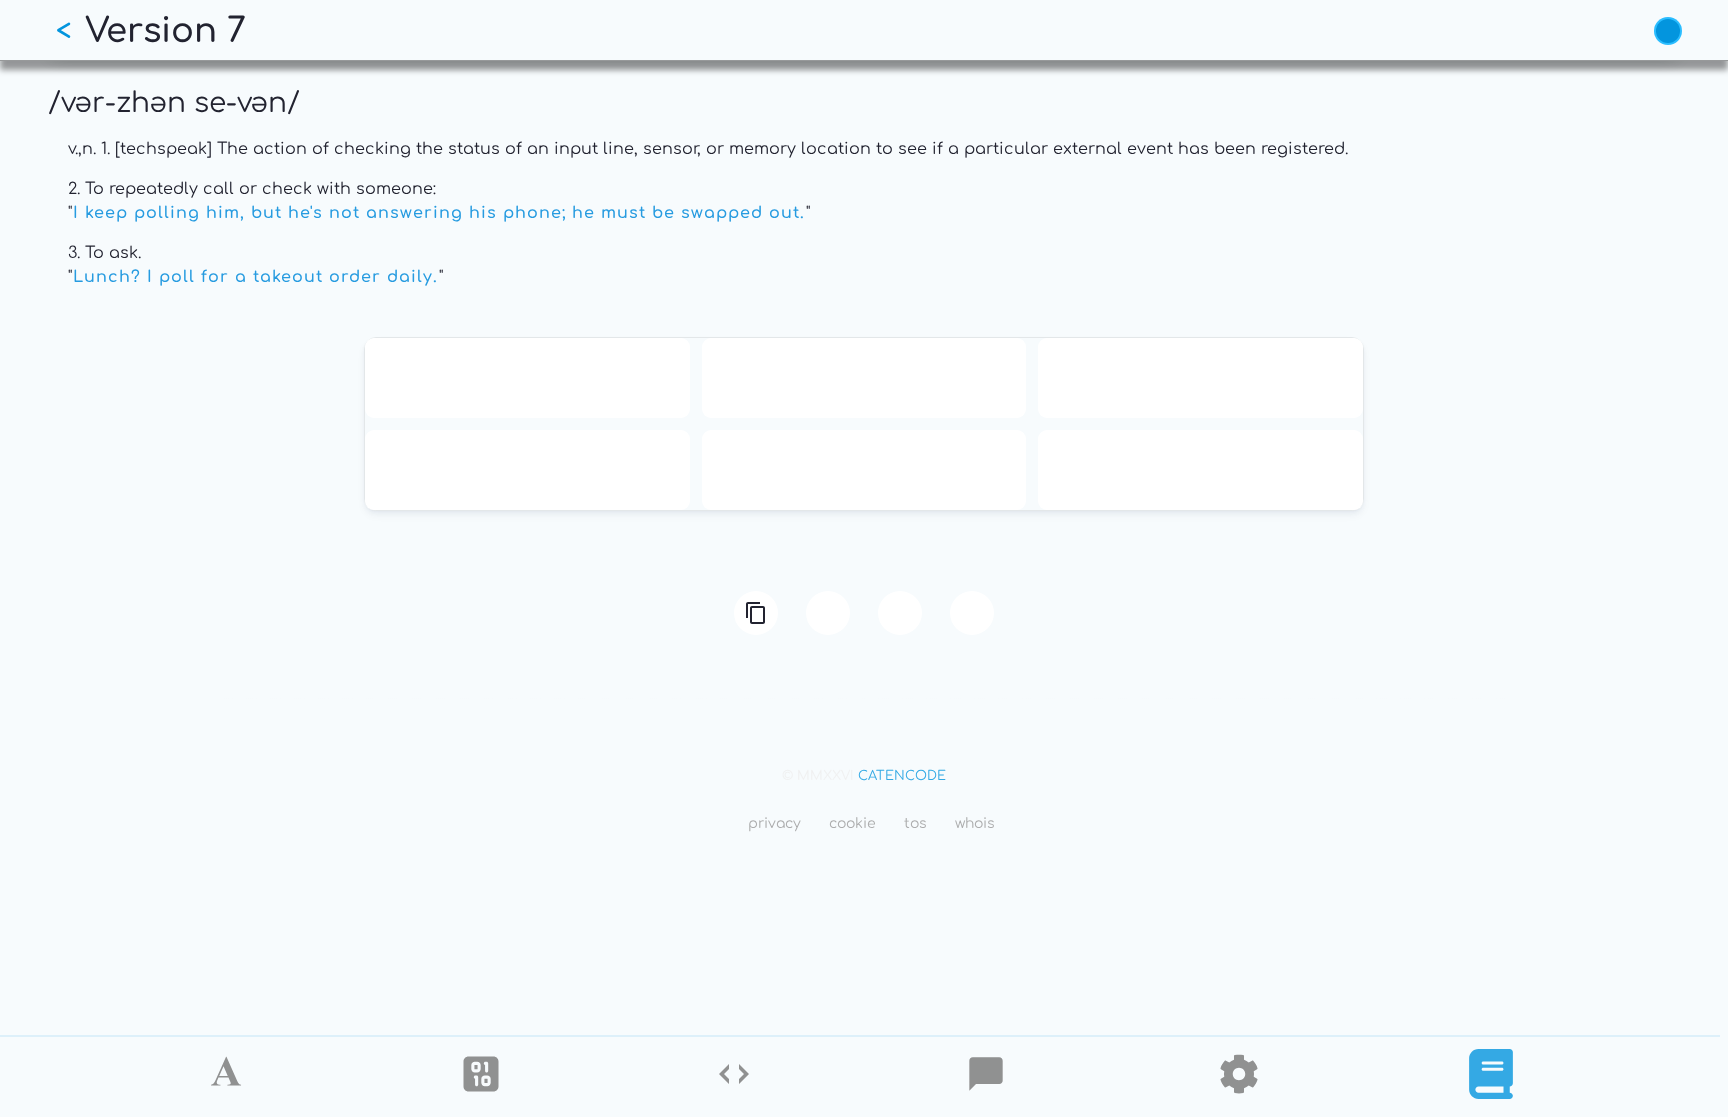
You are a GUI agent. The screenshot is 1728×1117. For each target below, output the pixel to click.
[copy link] (756, 613)
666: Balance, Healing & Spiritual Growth (527, 470)
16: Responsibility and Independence (864, 378)
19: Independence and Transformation (1201, 378)
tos (915, 823)
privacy (774, 823)
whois (975, 823)
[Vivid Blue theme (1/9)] (1668, 31)
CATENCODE (902, 776)
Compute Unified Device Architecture (863, 470)
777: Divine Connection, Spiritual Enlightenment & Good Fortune (1201, 470)
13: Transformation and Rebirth (527, 378)
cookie (852, 823)
